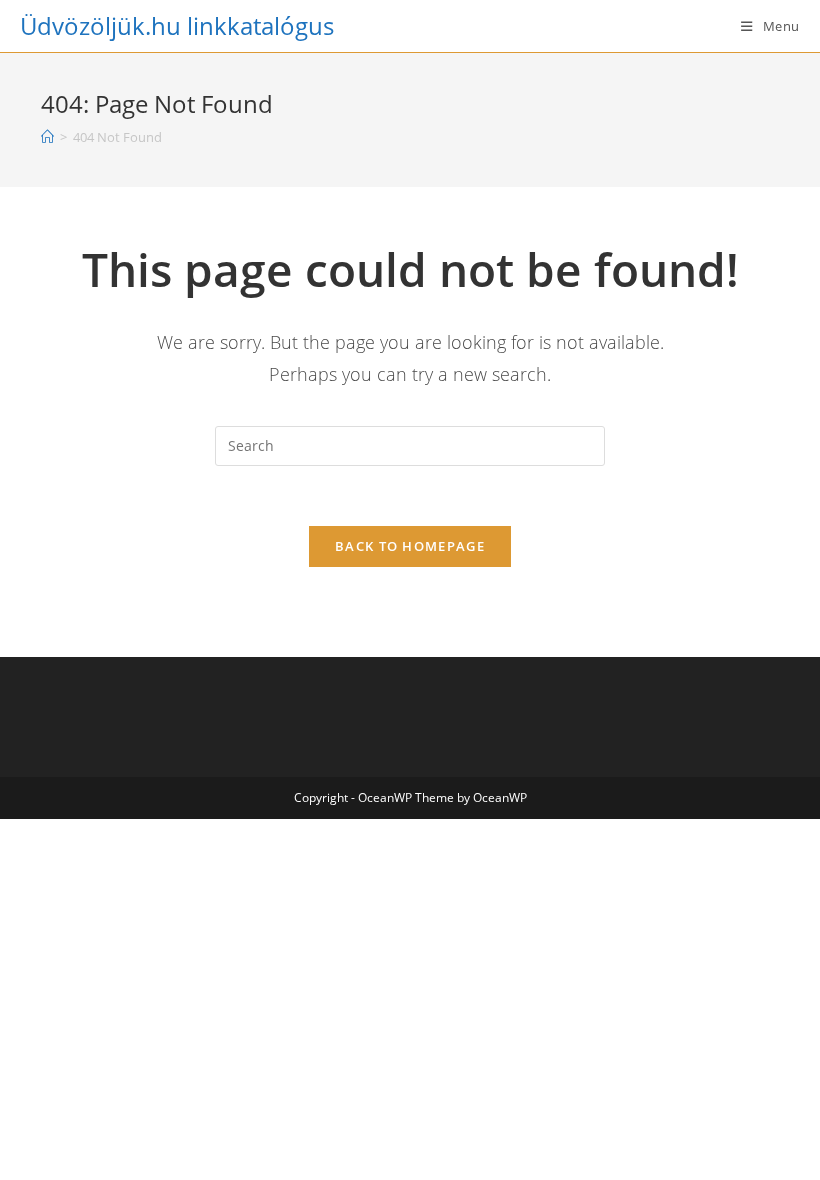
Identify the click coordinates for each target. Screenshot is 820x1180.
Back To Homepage (410, 546)
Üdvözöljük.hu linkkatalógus (177, 25)
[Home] (47, 137)
